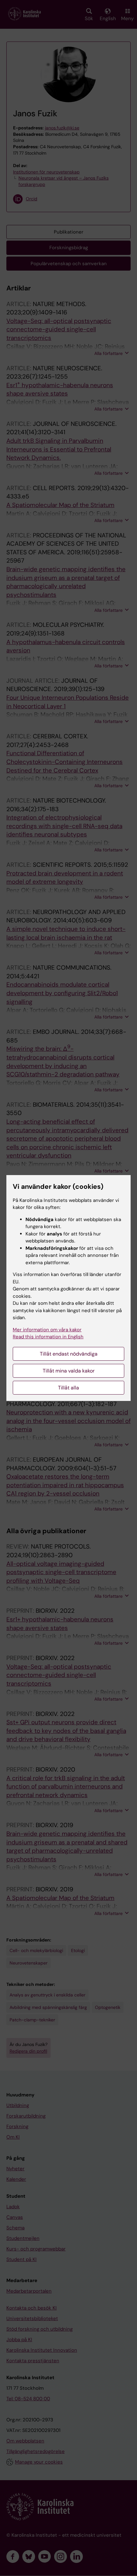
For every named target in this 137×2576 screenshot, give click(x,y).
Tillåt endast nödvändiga (69, 1354)
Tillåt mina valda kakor (69, 1371)
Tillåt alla (68, 1388)
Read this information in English (48, 1337)
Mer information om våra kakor (47, 1330)
